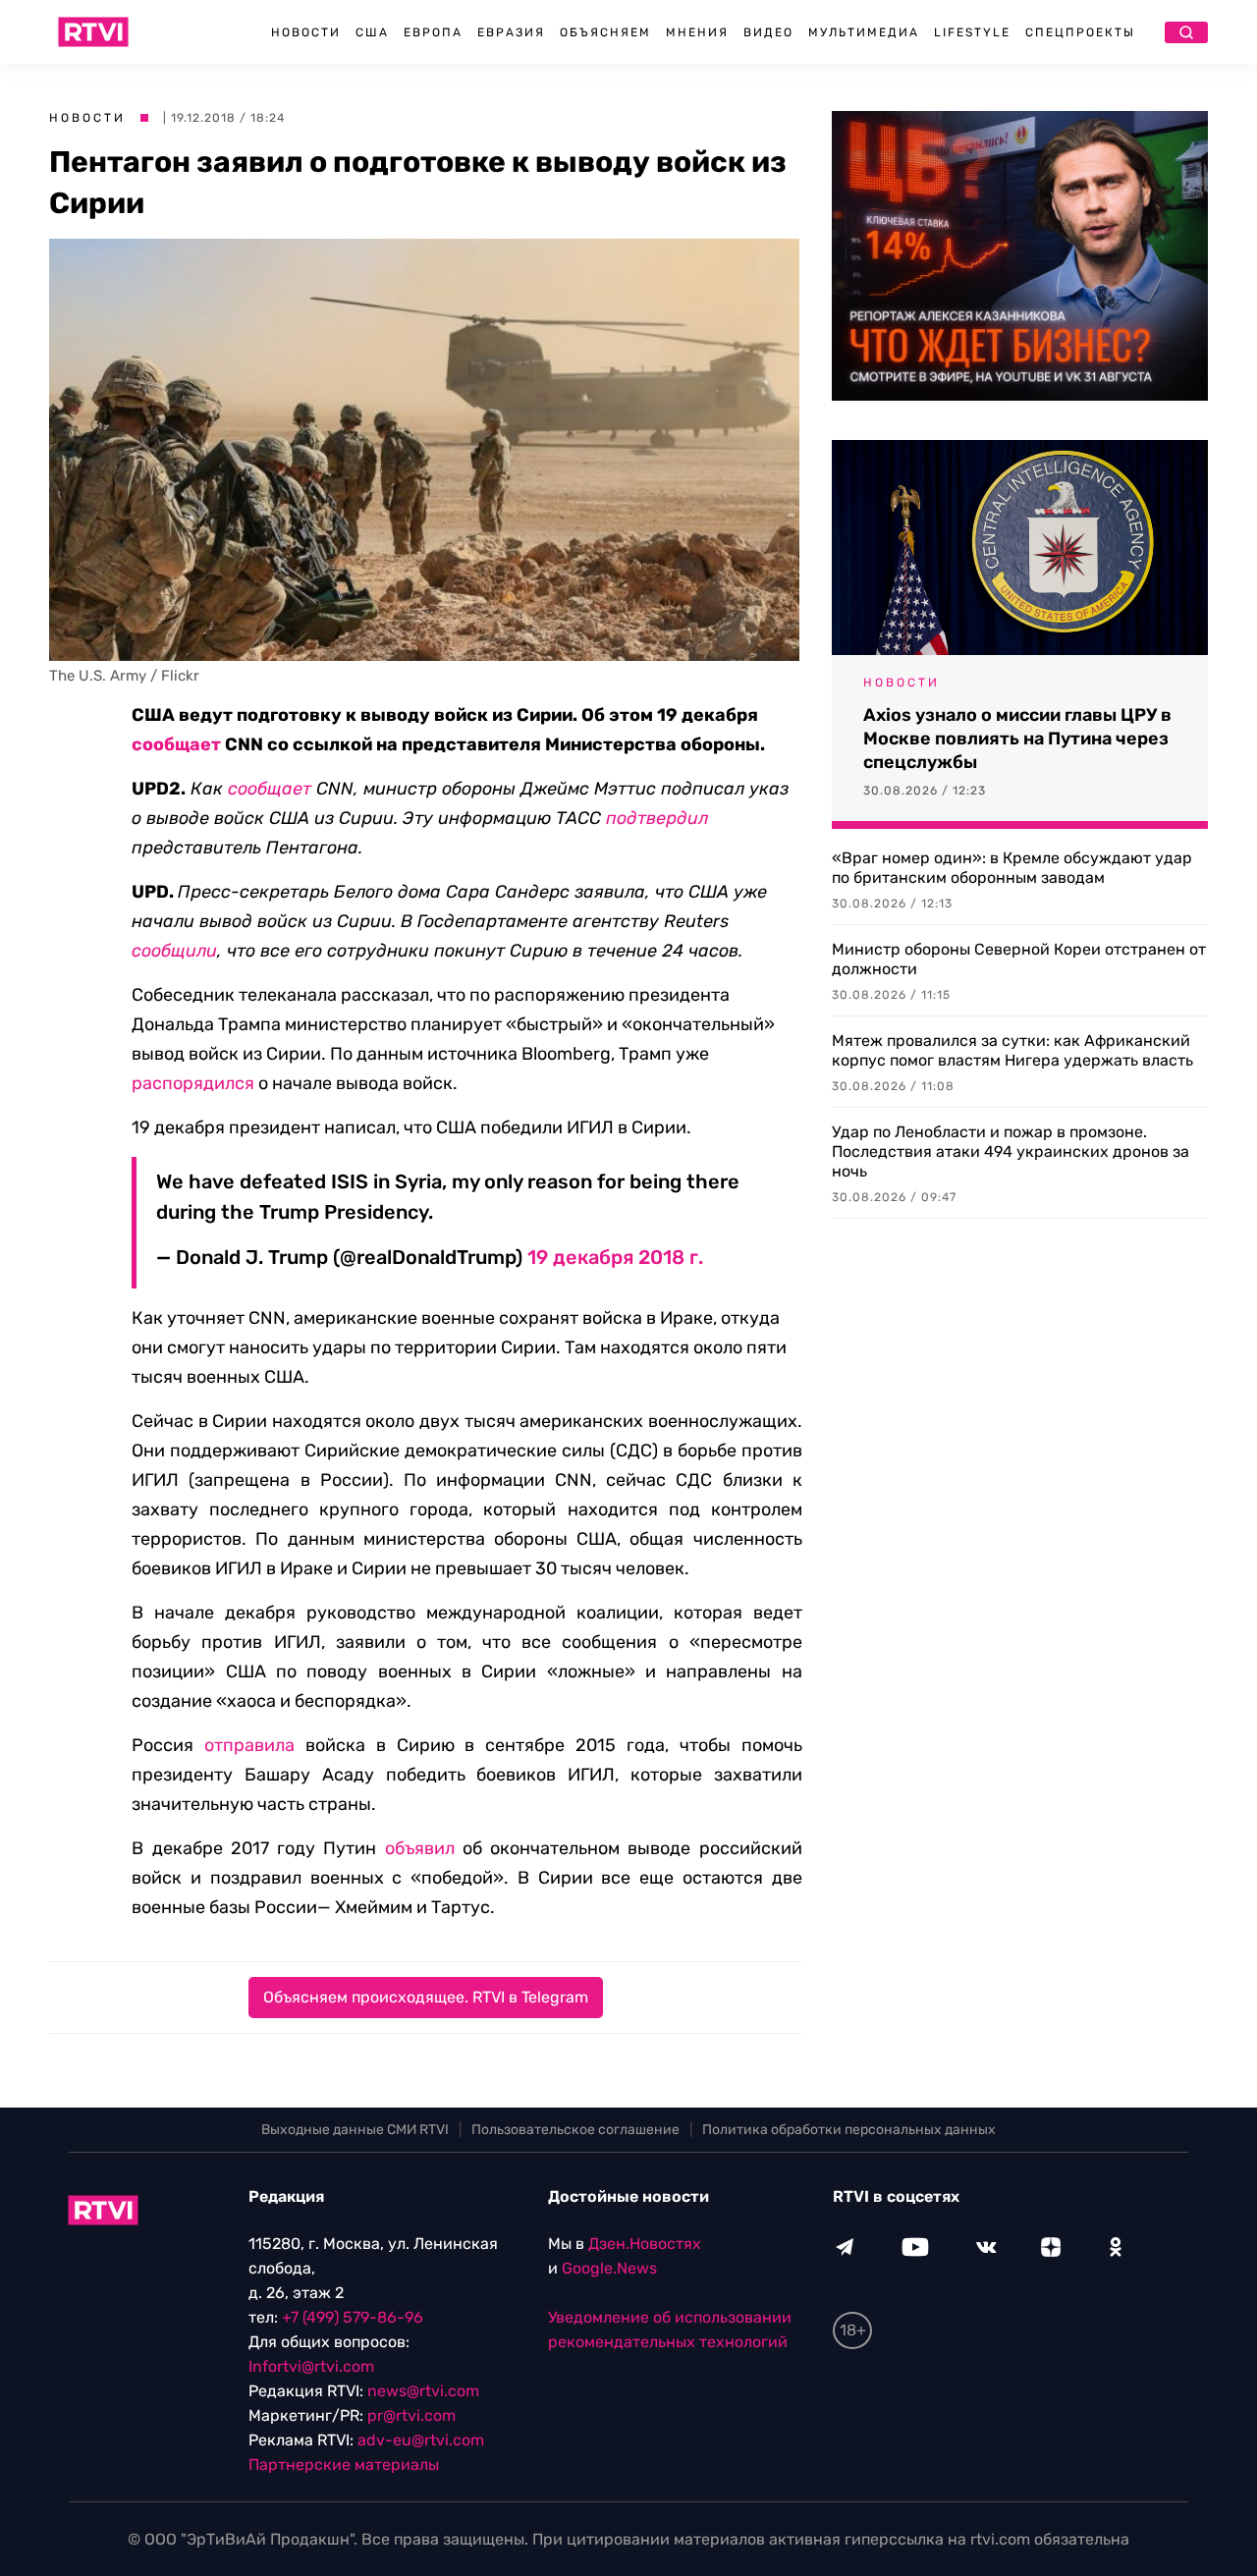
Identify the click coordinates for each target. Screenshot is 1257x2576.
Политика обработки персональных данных (849, 2130)
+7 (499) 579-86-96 (353, 2317)
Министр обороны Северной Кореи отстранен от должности (1019, 959)
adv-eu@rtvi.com (421, 2440)
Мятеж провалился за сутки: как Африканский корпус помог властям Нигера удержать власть (1012, 1050)
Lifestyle (972, 32)
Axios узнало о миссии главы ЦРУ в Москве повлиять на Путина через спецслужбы (1017, 739)
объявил (420, 1848)
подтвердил (657, 818)
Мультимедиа (864, 32)
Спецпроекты (1080, 32)
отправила (249, 1745)
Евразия (511, 32)
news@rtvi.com (423, 2391)
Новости (306, 32)
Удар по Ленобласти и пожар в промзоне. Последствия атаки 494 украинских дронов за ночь (1011, 1151)
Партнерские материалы (344, 2465)
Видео (768, 32)
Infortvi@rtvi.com (311, 2366)
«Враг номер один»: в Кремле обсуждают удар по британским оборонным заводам (1012, 868)
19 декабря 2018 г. (615, 1257)
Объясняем (605, 32)
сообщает (176, 744)
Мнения (697, 32)
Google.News (609, 2268)
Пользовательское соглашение (575, 2130)
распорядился (193, 1083)
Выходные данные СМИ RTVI (355, 2130)
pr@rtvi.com (411, 2415)
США (372, 32)
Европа (433, 32)
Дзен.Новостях (645, 2244)
